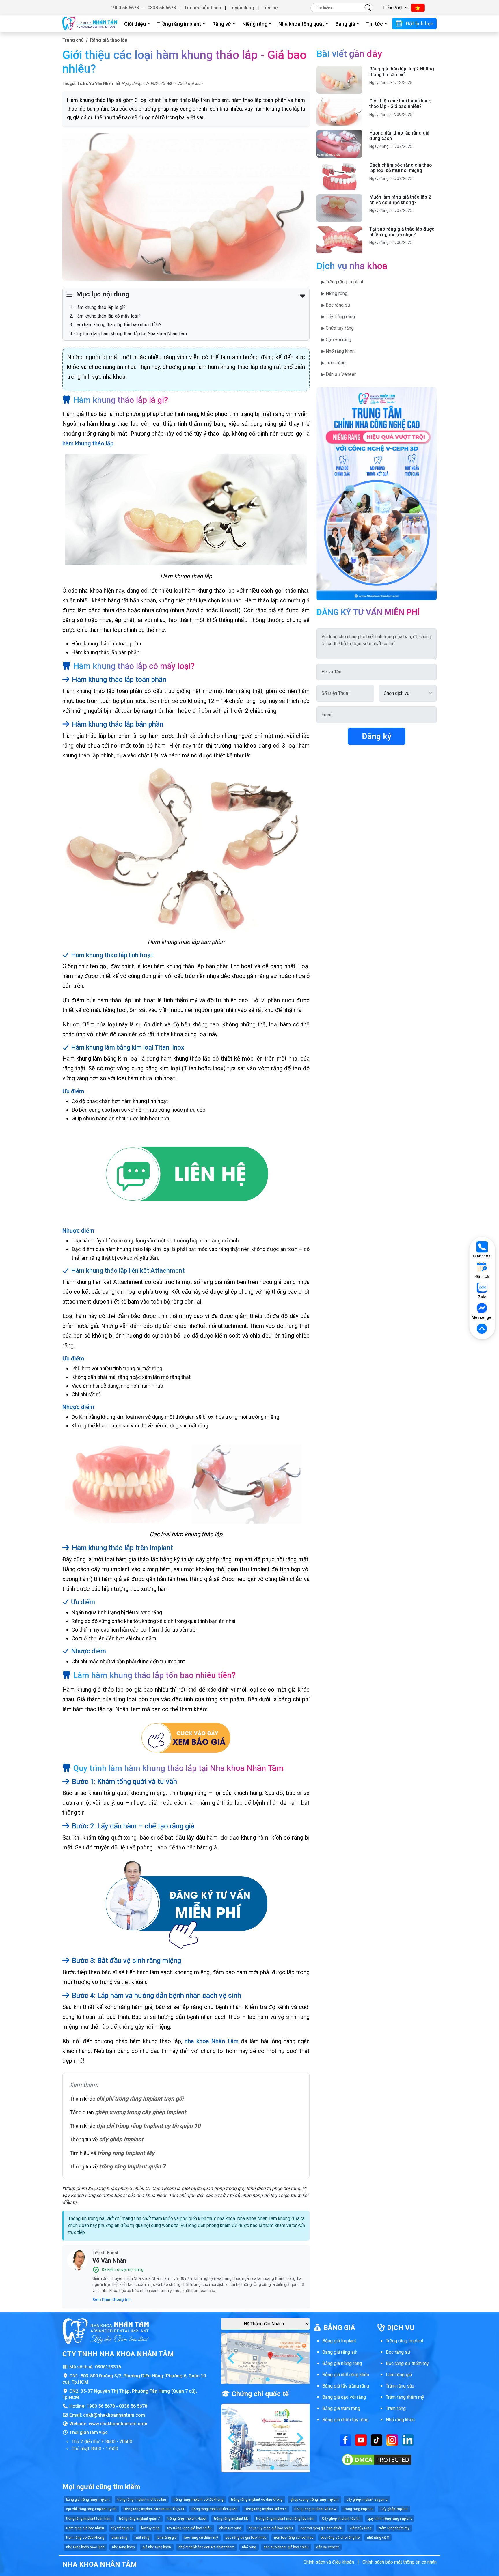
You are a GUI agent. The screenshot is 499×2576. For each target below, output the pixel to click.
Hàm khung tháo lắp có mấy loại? (107, 316)
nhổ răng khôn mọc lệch (85, 2547)
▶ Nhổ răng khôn (338, 351)
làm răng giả (167, 2538)
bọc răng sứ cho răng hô (340, 2538)
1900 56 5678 (125, 8)
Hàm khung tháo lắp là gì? (100, 307)
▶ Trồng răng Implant (342, 282)
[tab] (263, 2379)
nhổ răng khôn (123, 2547)
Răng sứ (222, 24)
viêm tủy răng (361, 2528)
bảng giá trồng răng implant (88, 2500)
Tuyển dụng (242, 8)
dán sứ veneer (328, 2547)
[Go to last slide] (232, 2358)
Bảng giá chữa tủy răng (345, 2420)
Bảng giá (345, 24)
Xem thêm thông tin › (112, 2299)
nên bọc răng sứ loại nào (294, 2538)
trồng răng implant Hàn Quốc (214, 2509)
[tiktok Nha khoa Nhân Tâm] (377, 2440)
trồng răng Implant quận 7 (132, 2166)
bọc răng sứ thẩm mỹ (201, 2538)
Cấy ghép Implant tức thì (341, 2519)
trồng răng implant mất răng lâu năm (285, 2519)
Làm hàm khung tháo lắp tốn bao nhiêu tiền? (118, 325)
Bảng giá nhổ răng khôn (346, 2375)
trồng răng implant (358, 2509)
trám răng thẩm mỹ (394, 2528)
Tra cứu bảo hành (203, 8)
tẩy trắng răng (123, 2528)
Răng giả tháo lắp (109, 40)
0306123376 (108, 2367)
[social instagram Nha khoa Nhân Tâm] (392, 2440)
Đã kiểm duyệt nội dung (123, 2269)
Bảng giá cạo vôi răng (344, 2397)
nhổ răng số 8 (378, 2538)
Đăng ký (377, 736)
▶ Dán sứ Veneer (338, 374)
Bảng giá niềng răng (342, 2363)
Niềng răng (255, 24)
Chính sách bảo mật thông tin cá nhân (400, 2562)
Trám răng (396, 2408)
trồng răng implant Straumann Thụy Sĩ (154, 2509)
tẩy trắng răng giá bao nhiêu (189, 2528)
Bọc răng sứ (398, 2352)
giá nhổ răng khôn (157, 2547)
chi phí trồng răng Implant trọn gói (140, 2099)
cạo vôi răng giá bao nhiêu (321, 2528)
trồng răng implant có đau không (257, 2500)
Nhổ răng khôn (400, 2420)
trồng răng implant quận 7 (139, 2519)
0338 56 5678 (162, 8)
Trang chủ (73, 40)
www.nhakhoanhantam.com (118, 2424)
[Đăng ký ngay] (186, 1904)
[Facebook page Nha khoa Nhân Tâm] (345, 2440)
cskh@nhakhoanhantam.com (114, 2415)
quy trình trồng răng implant (390, 2519)
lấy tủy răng (150, 2528)
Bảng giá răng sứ (339, 2352)
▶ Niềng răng (334, 293)
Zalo (482, 1297)
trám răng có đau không (85, 2538)
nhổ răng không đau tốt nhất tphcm (206, 2547)
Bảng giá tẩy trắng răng (346, 2386)
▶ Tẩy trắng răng (338, 317)
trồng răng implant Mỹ (231, 2519)
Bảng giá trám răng (341, 2408)
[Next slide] (299, 2358)
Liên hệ (270, 8)
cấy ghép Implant (121, 2139)
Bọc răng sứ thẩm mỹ (407, 2363)
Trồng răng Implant (405, 2341)
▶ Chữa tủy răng (337, 328)
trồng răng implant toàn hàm (89, 2519)
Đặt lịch (482, 1276)
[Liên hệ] (186, 1175)
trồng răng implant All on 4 (315, 2509)
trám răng (120, 2538)
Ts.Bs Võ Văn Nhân (95, 83)
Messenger (482, 1317)
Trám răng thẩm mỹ (405, 2397)
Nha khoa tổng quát (301, 24)
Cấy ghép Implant (394, 2509)
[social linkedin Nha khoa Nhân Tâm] (408, 2440)
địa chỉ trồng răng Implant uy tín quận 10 (148, 2126)
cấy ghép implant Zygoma (367, 2500)
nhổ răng (249, 2547)
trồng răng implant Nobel (187, 2519)
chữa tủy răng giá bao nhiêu (271, 2528)
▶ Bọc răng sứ (336, 305)
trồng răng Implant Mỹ (126, 2153)
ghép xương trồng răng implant (314, 2500)
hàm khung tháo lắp (88, 443)
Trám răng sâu (400, 2386)
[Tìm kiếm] (368, 8)
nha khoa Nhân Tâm (212, 2041)
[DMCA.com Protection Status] (377, 2460)
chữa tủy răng (230, 2528)
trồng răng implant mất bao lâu (142, 2500)
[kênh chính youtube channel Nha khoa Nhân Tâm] (361, 2440)
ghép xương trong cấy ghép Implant (140, 2112)
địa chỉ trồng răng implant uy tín (91, 2509)
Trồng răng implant (179, 24)
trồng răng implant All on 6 (266, 2509)
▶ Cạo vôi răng (336, 340)
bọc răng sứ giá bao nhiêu (246, 2538)
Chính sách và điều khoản (329, 2562)
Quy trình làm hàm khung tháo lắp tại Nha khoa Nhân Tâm (131, 334)
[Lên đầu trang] (482, 1329)
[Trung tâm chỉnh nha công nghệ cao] (377, 493)
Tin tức (375, 24)
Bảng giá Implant (339, 2341)
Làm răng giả (399, 2375)
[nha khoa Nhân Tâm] (90, 24)
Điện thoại (482, 1256)
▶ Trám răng (333, 363)
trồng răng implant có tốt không (199, 2500)
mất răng (142, 2538)
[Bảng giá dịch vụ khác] (186, 1739)
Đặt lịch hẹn (419, 24)
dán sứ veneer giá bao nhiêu (286, 2547)
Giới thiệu (135, 24)
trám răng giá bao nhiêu (85, 2528)
